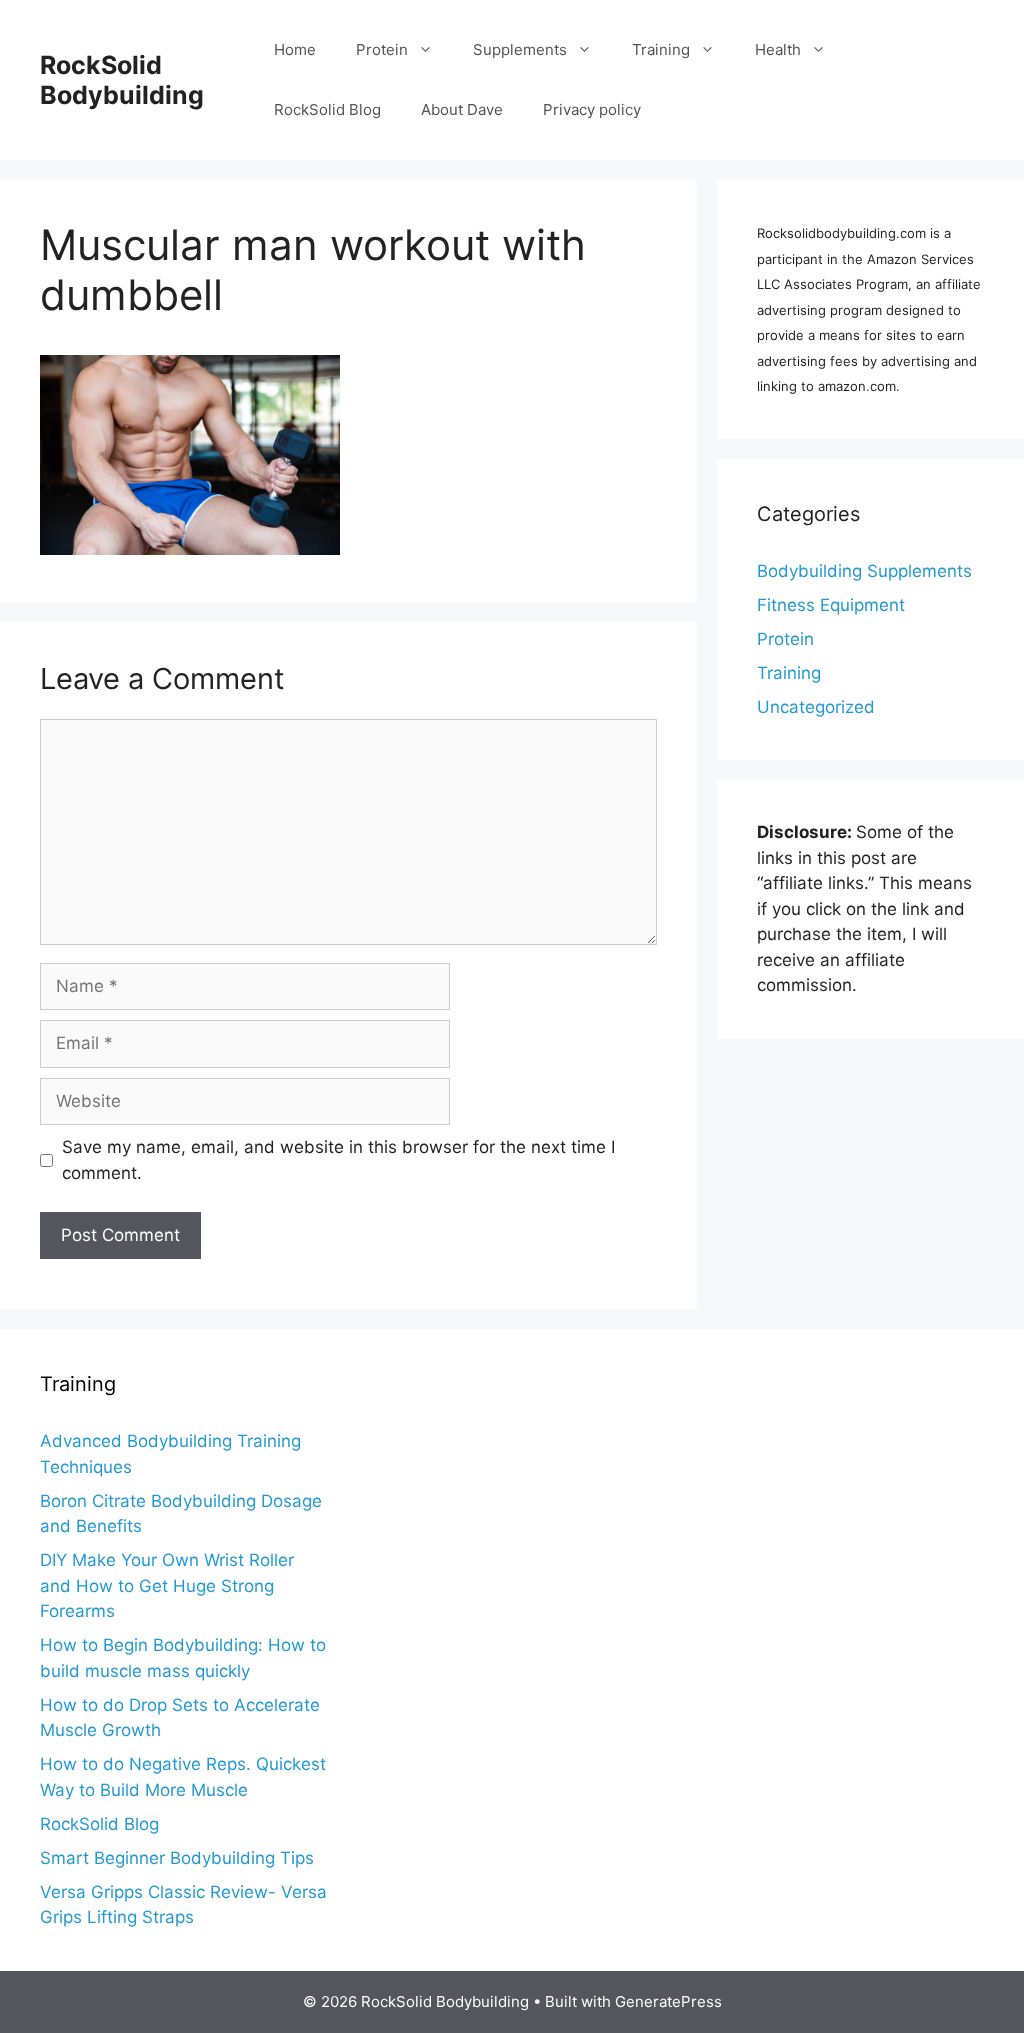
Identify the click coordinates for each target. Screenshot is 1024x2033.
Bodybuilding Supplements (864, 571)
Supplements (520, 49)
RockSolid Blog (327, 109)
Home (295, 49)
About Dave (462, 109)
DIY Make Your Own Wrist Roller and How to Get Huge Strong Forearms (167, 1585)
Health (778, 49)
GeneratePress (668, 2001)
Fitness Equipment (831, 605)
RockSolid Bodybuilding (122, 80)
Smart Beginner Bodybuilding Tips (177, 1858)
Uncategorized (816, 707)
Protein (382, 49)
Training (661, 49)
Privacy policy (592, 109)
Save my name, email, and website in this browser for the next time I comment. (338, 1160)
